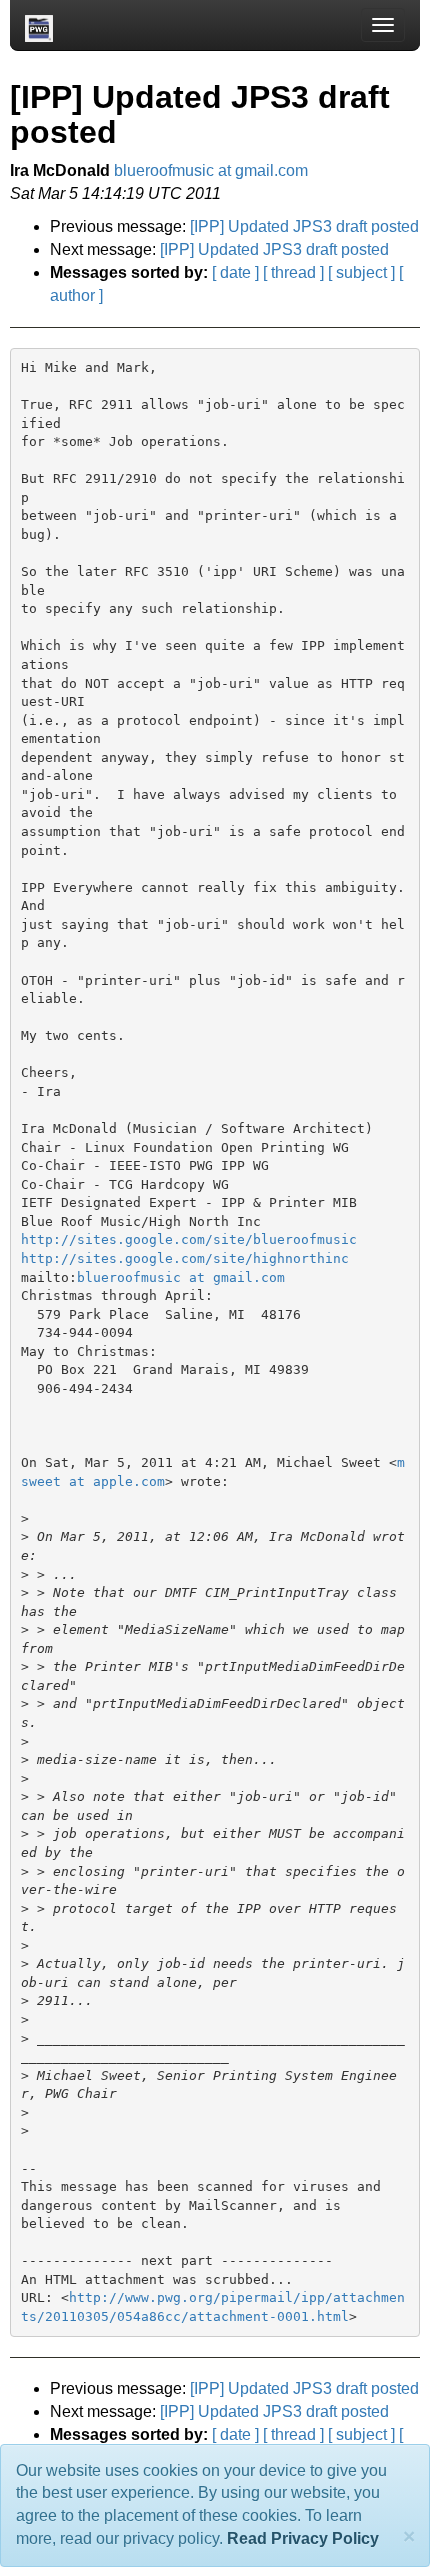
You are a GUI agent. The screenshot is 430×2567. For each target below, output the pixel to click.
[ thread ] (293, 272)
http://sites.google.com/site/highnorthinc (185, 1258)
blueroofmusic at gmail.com (211, 170)
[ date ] (235, 272)
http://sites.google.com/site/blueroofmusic (189, 1239)
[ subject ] (361, 272)
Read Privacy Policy (303, 2538)
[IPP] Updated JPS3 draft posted (304, 226)
